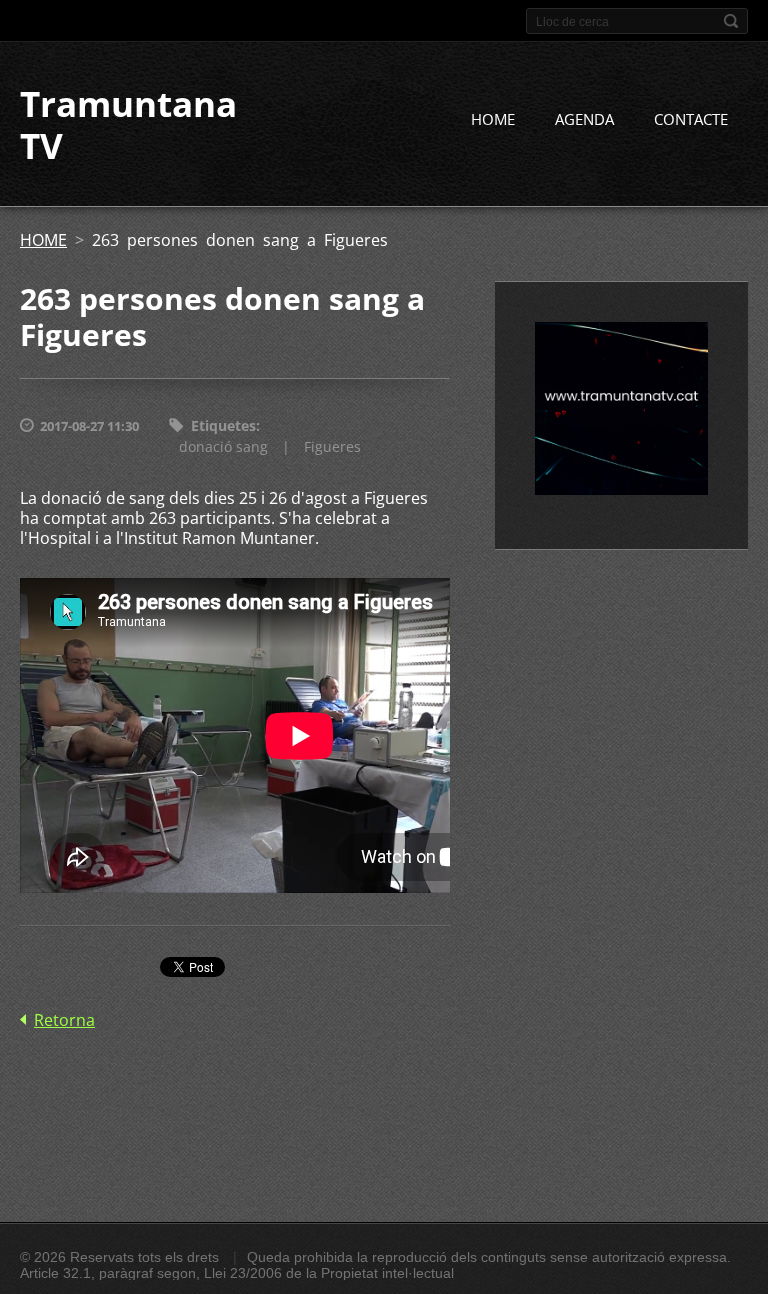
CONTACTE (691, 119)
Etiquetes (223, 425)
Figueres (332, 446)
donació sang (223, 446)
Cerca (731, 21)
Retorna (64, 1020)
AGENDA (584, 119)
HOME (493, 119)
